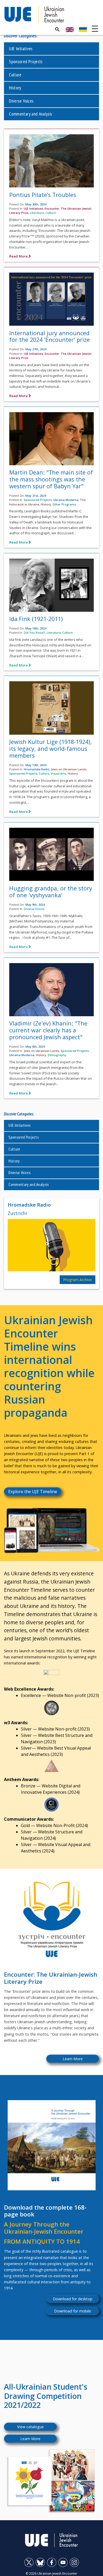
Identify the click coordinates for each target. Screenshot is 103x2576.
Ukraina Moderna (66, 500)
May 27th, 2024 (36, 349)
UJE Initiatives (21, 49)
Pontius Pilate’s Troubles (43, 195)
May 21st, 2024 (36, 496)
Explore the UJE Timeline (33, 1492)
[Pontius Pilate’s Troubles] (51, 162)
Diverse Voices (21, 101)
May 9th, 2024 (35, 905)
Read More (19, 256)
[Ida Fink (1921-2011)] (51, 586)
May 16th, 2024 (36, 628)
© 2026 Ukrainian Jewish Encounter (51, 2573)
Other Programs (64, 504)
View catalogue (31, 2427)
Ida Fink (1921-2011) (36, 619)
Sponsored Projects (26, 61)
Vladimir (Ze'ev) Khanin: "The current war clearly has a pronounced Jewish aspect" (48, 1030)
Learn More (73, 2059)
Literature (37, 213)
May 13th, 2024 (36, 765)
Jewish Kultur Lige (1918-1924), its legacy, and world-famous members (51, 749)
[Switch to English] (70, 30)
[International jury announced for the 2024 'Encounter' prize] (51, 301)
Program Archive (78, 1280)
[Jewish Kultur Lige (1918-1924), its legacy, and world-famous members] (51, 709)
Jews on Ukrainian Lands (69, 769)
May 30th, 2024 (36, 204)
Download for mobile (73, 2311)
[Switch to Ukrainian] (83, 30)
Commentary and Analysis (31, 114)
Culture (15, 75)
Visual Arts (58, 773)
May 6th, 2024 (35, 1046)
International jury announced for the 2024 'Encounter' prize (50, 336)
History (15, 88)
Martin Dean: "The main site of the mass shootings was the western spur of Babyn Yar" (51, 479)
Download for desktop (73, 2299)
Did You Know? (34, 632)
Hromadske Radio (37, 769)
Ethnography (57, 1055)
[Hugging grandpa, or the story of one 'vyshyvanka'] (51, 856)
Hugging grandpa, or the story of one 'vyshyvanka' (51, 892)
